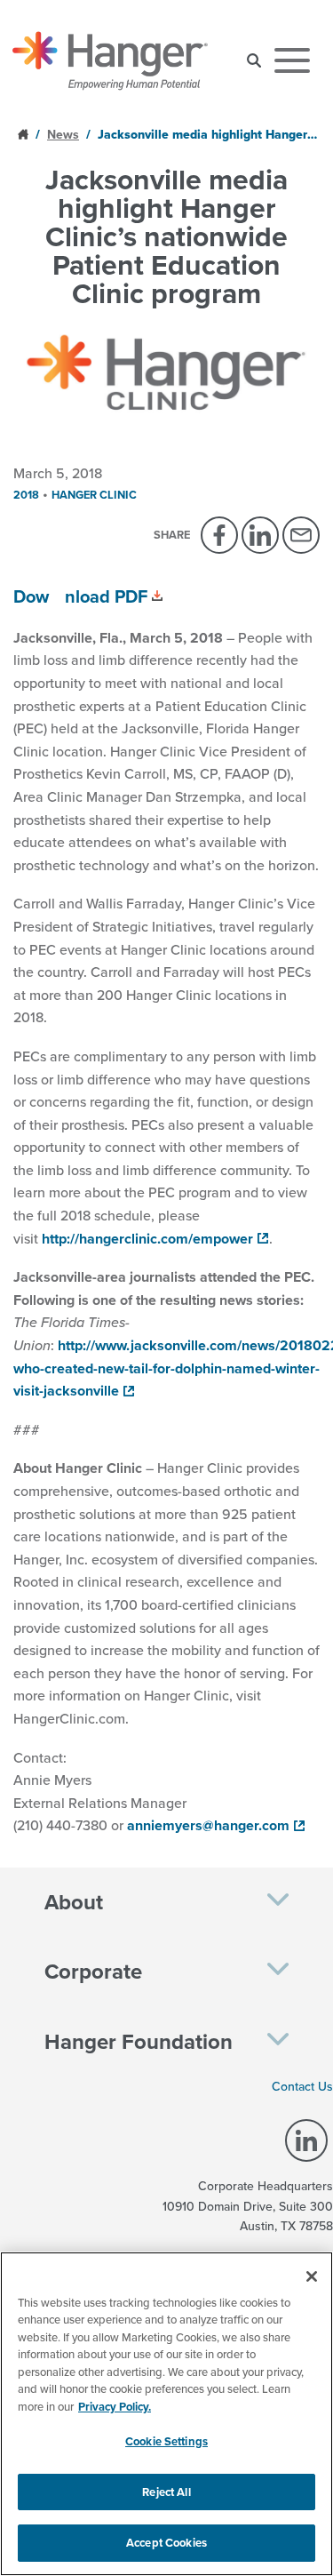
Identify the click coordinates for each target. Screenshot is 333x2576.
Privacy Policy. (115, 2407)
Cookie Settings (166, 2441)
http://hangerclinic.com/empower (147, 1239)
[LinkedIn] (260, 535)
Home (25, 133)
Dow (31, 596)
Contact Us (302, 2086)
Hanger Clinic (94, 495)
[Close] (312, 2276)
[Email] (301, 535)
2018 (26, 495)
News (63, 134)
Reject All (166, 2492)
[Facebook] (219, 535)
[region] (166, 2414)
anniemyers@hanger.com (208, 1825)
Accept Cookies (166, 2543)
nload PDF (106, 596)
